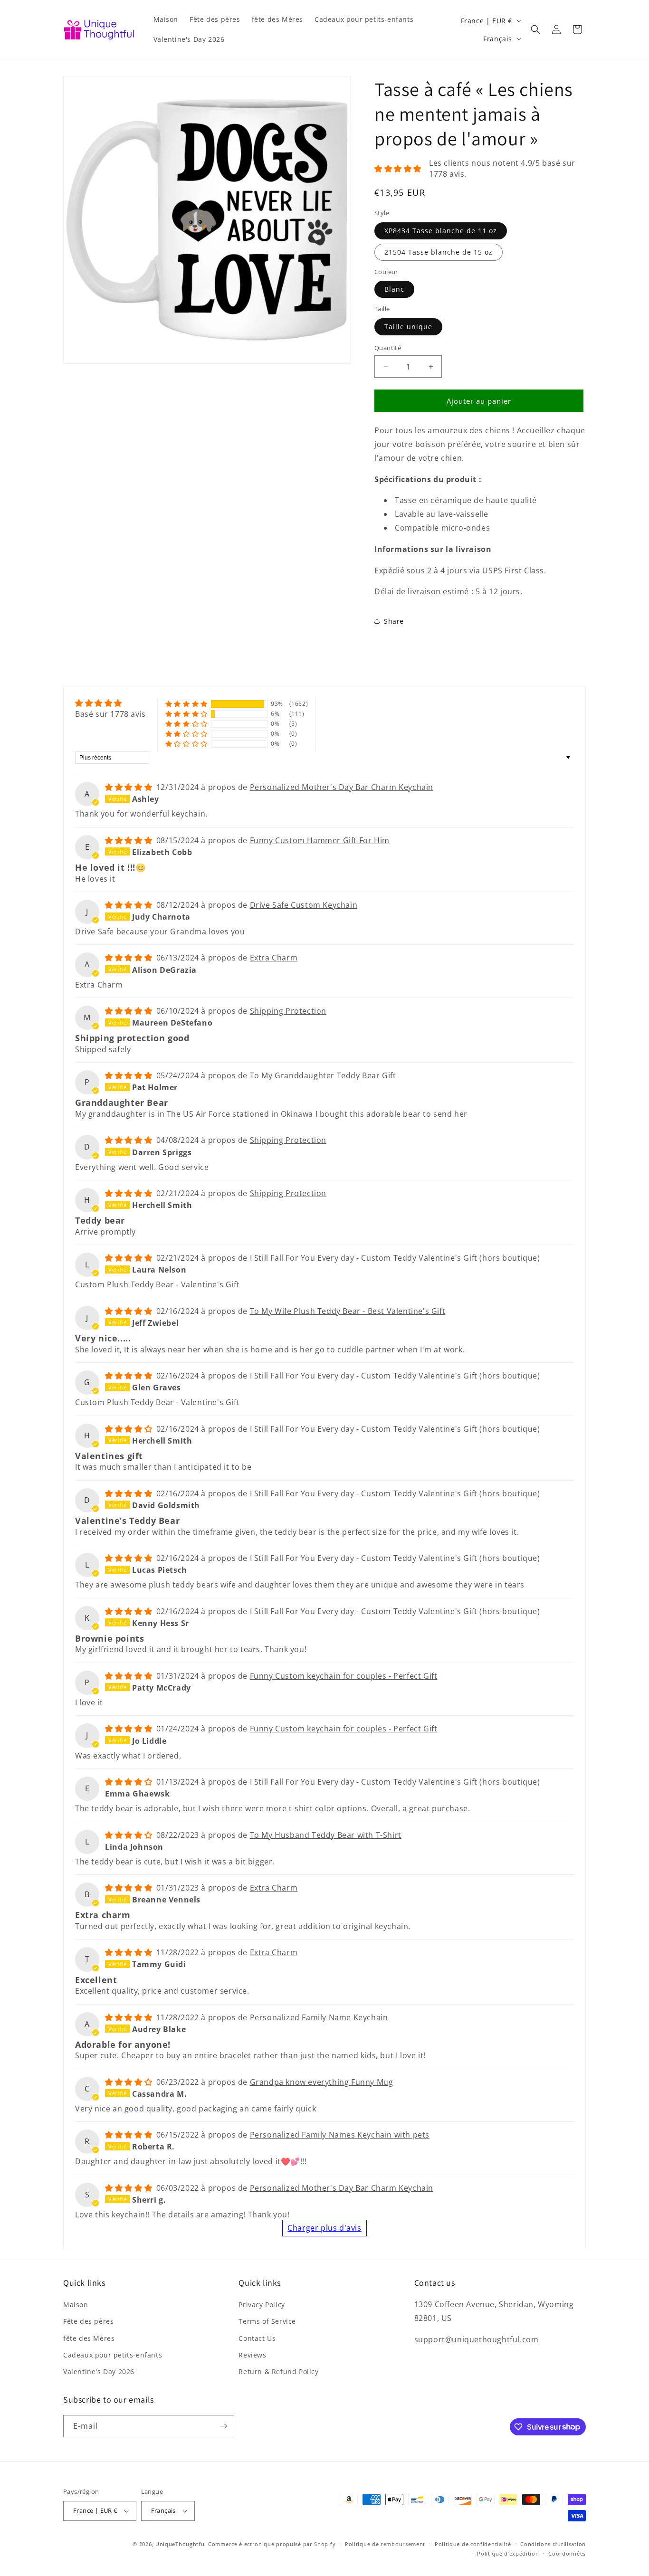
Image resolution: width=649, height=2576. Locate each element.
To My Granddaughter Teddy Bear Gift (323, 1075)
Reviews (252, 2355)
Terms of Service (267, 2321)
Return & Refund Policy (278, 2372)
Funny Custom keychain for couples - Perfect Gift (344, 1676)
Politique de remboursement (385, 2544)
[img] (110, 703)
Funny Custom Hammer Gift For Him (320, 840)
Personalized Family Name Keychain (319, 2017)
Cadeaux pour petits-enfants (113, 2355)
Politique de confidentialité (473, 2544)
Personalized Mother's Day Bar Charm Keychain (342, 787)
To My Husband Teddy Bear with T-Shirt (326, 1835)
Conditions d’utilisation (553, 2544)
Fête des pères (88, 2321)
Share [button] (394, 621)
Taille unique (408, 327)
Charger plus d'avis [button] (324, 2228)
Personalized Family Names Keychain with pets (340, 2135)
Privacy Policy (262, 2305)
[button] (535, 29)
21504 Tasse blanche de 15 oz (439, 252)
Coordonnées (567, 2553)
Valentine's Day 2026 (99, 2372)
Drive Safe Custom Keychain (304, 905)
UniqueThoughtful (181, 2544)
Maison (76, 2305)
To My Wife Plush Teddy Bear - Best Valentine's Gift (348, 1311)
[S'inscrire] (223, 2426)
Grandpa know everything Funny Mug (322, 2082)
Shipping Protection (288, 1011)
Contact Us (257, 2338)
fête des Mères (89, 2338)
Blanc (394, 289)
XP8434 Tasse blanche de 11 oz (441, 231)
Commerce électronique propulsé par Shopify (272, 2544)
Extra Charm (274, 958)
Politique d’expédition (508, 2553)
